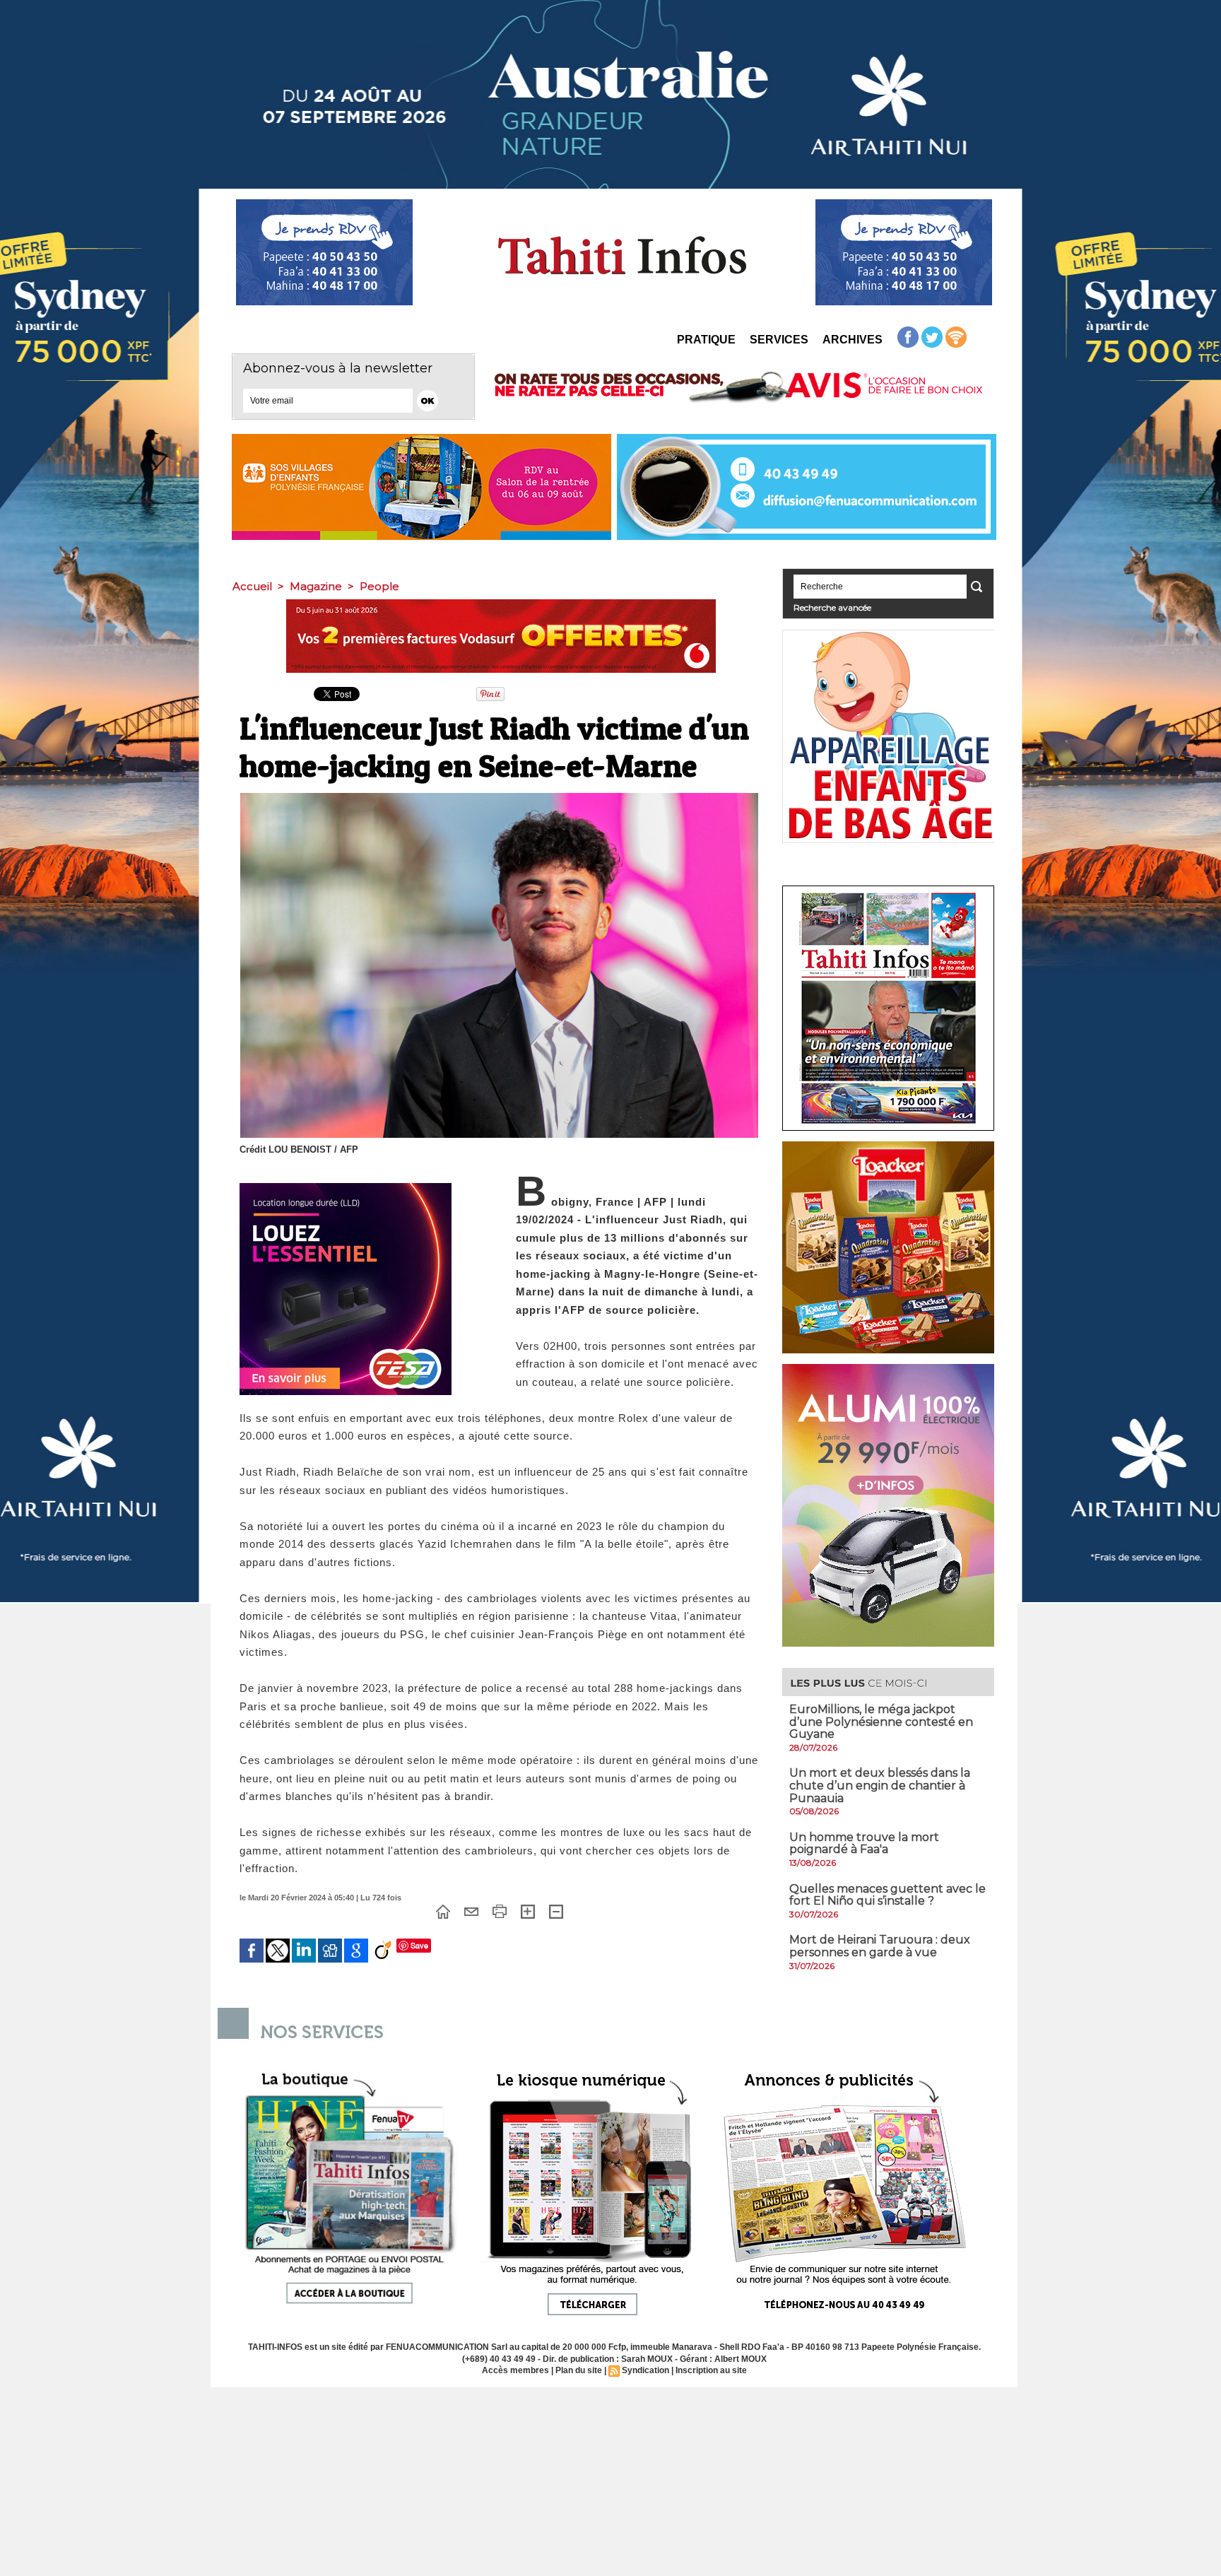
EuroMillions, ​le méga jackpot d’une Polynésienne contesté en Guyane (881, 1722)
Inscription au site (711, 2370)
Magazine (316, 586)
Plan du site (579, 2370)
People (379, 586)
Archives (853, 340)
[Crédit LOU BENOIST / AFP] (499, 797)
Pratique (706, 340)
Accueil (252, 586)
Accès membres (515, 2370)
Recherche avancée (832, 607)
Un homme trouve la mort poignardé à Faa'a (864, 1843)
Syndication (645, 2370)
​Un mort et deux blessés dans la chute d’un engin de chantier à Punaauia (880, 1785)
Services (779, 340)
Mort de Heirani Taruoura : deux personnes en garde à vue (880, 1946)
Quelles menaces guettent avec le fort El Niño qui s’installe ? (887, 1895)
